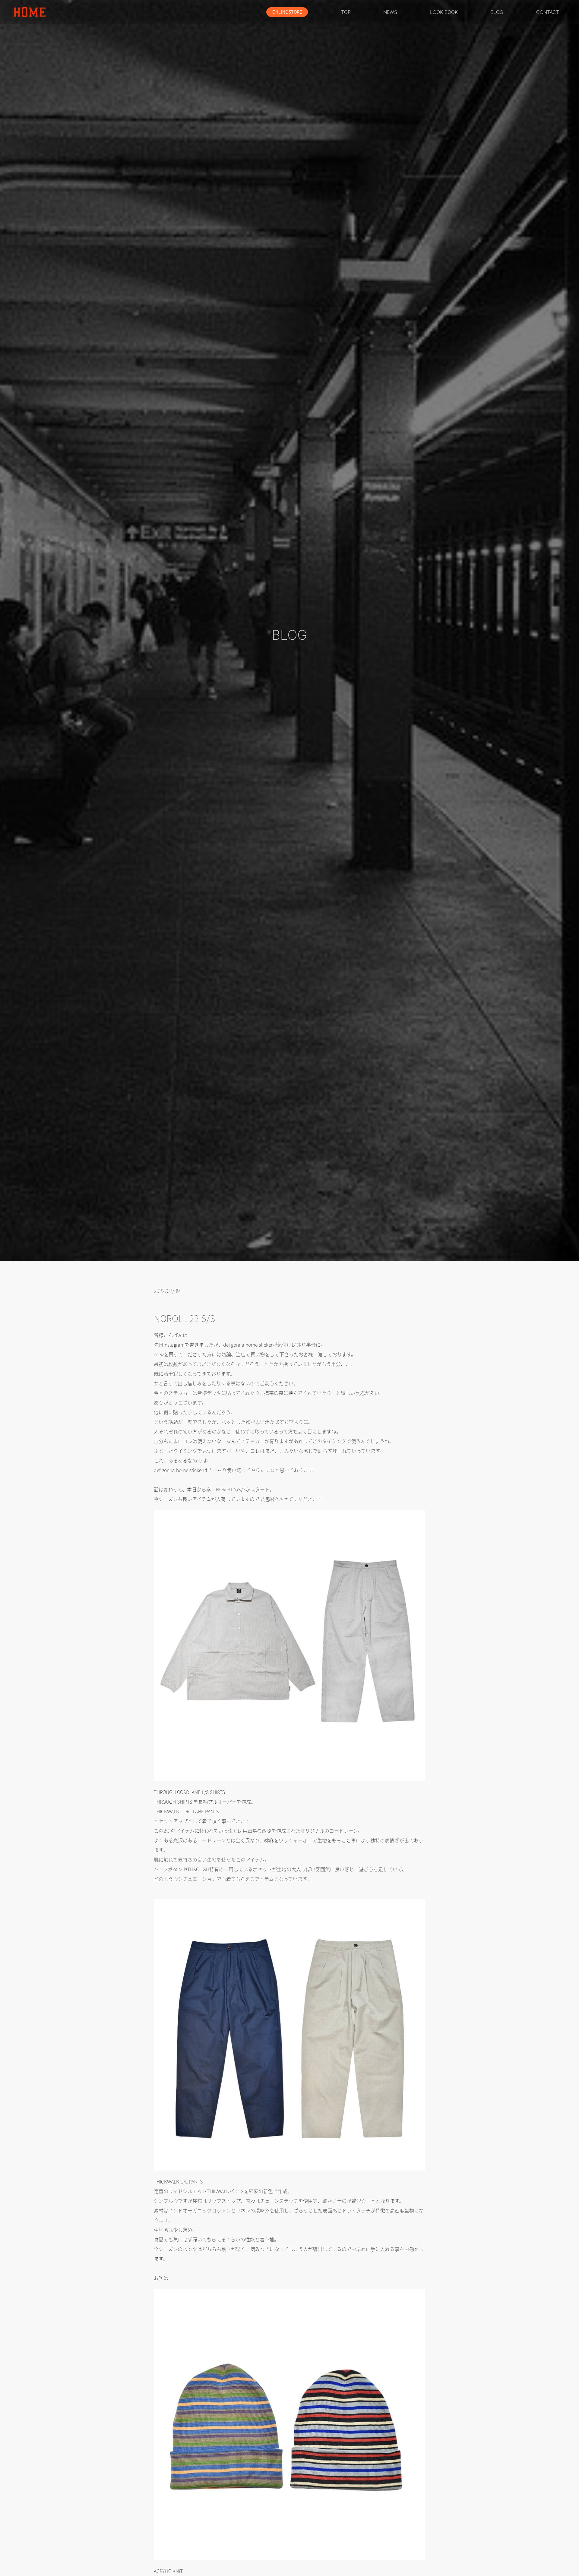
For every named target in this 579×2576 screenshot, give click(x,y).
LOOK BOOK (444, 12)
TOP (346, 12)
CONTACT (548, 12)
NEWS (390, 12)
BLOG (497, 12)
